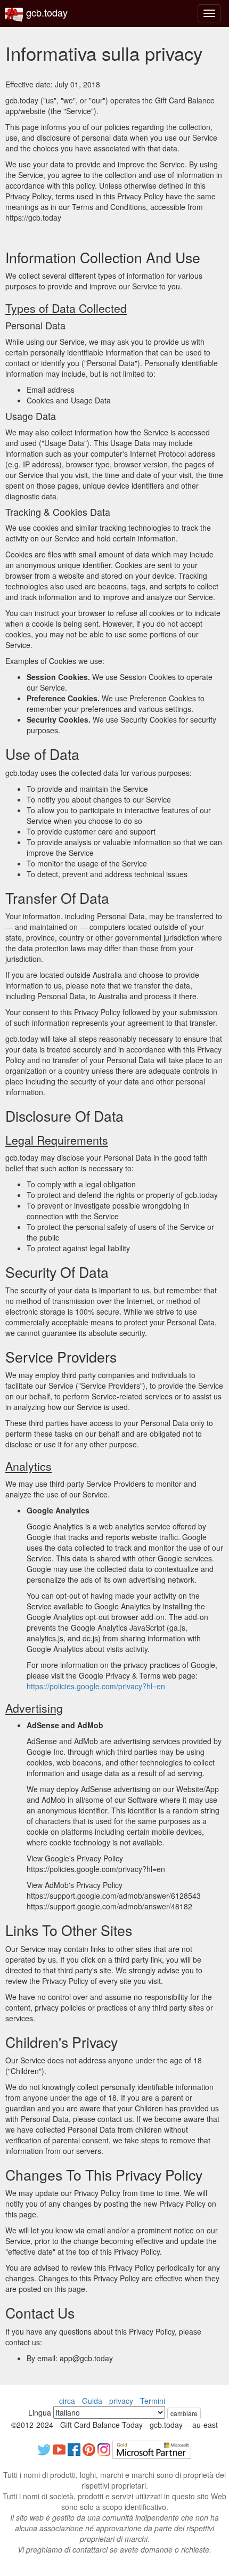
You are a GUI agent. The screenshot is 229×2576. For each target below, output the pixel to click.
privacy (121, 2401)
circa (67, 2401)
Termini (153, 2401)
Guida (92, 2401)
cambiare (184, 2413)
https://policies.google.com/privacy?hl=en (96, 1686)
